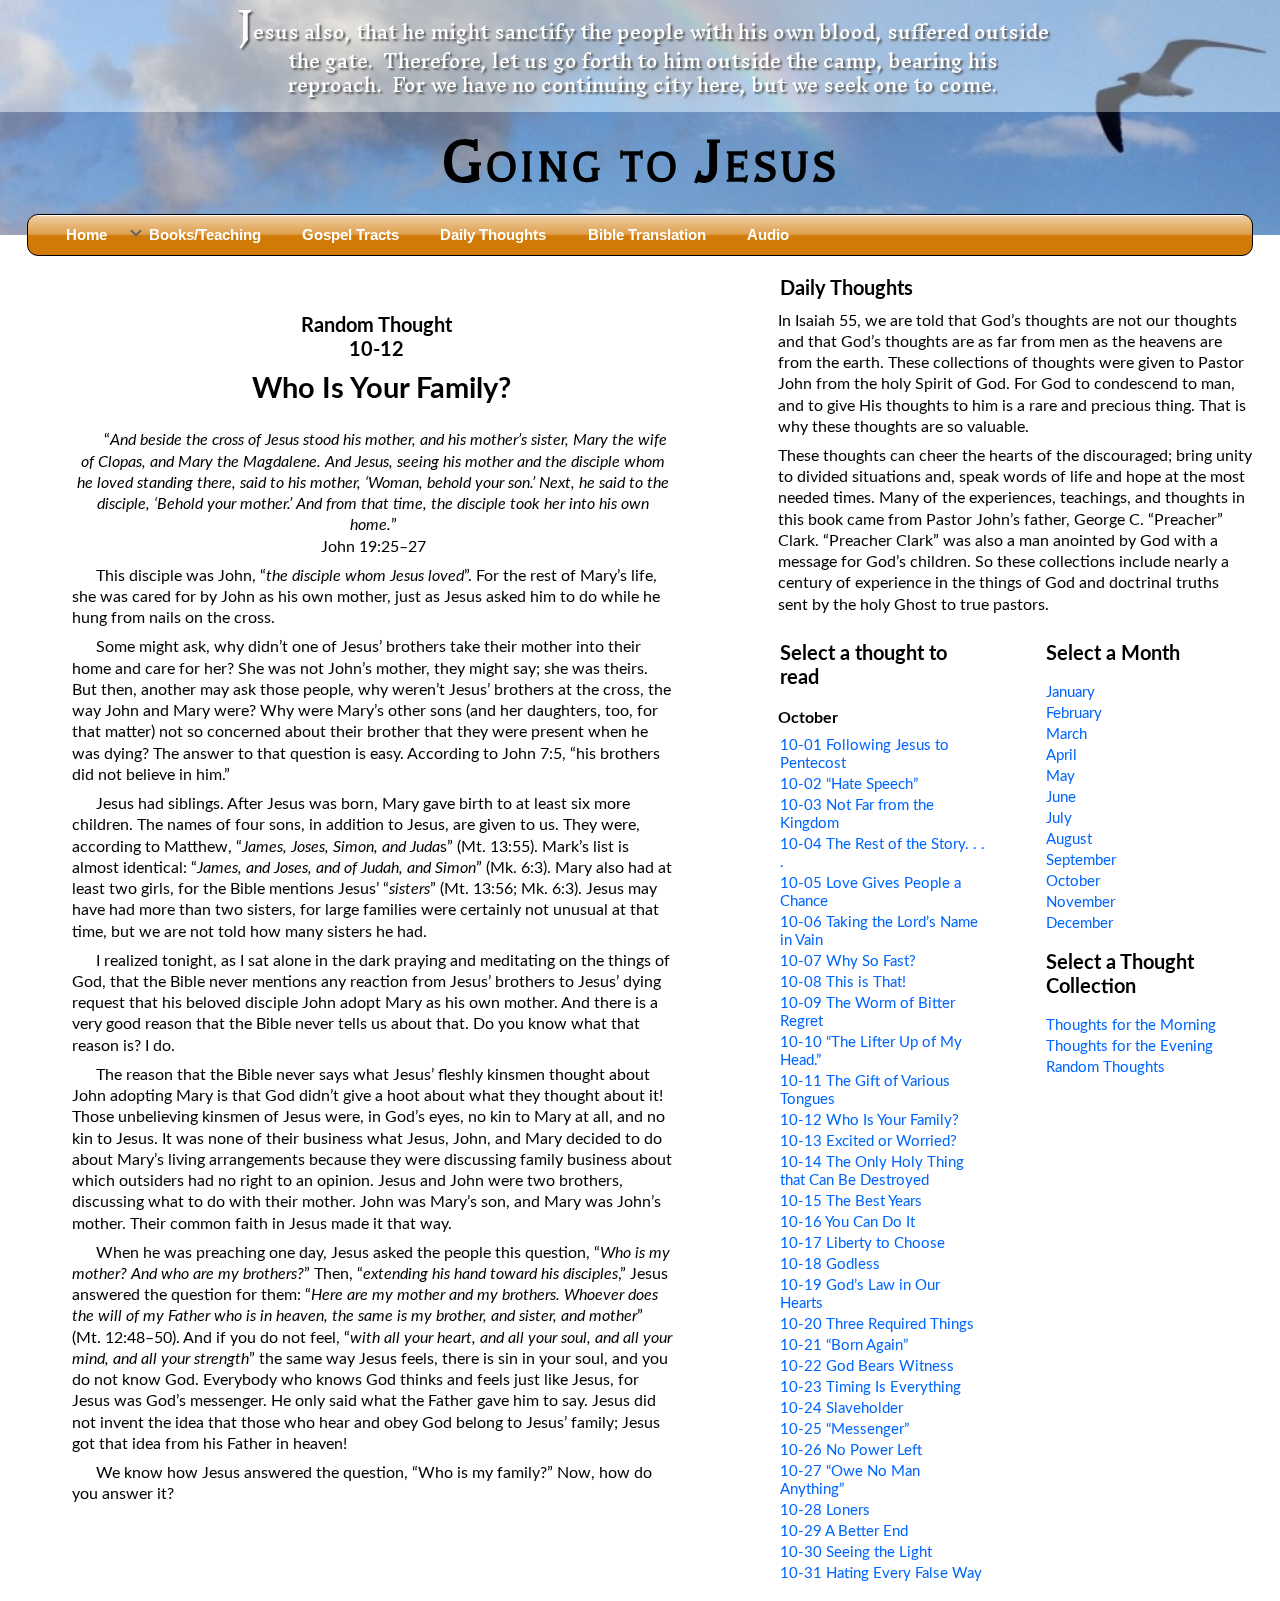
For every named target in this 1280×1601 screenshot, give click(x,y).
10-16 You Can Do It (847, 1222)
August (1069, 839)
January (1070, 692)
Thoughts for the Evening (1129, 1046)
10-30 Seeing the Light (856, 1552)
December (1079, 923)
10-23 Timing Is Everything (870, 1387)
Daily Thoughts (493, 234)
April (1061, 755)
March (1066, 734)
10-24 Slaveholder (841, 1408)
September (1081, 860)
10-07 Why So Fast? (848, 961)
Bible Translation (647, 234)
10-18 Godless (830, 1264)
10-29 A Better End (844, 1531)
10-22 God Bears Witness (867, 1366)
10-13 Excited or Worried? (868, 1141)
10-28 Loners (825, 1510)
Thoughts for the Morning (1131, 1025)
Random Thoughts (1105, 1067)
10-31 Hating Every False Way (881, 1573)
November (1080, 902)
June (1061, 797)
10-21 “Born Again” (844, 1345)
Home (86, 234)
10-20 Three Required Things (877, 1324)
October (1073, 881)
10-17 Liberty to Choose (862, 1243)
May (1060, 776)
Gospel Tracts (350, 234)
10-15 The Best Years (851, 1201)
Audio (768, 234)
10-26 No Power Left (851, 1450)
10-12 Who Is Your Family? (869, 1120)
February (1074, 713)
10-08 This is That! (843, 982)
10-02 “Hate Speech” (849, 784)
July (1059, 818)
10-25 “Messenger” (844, 1429)
